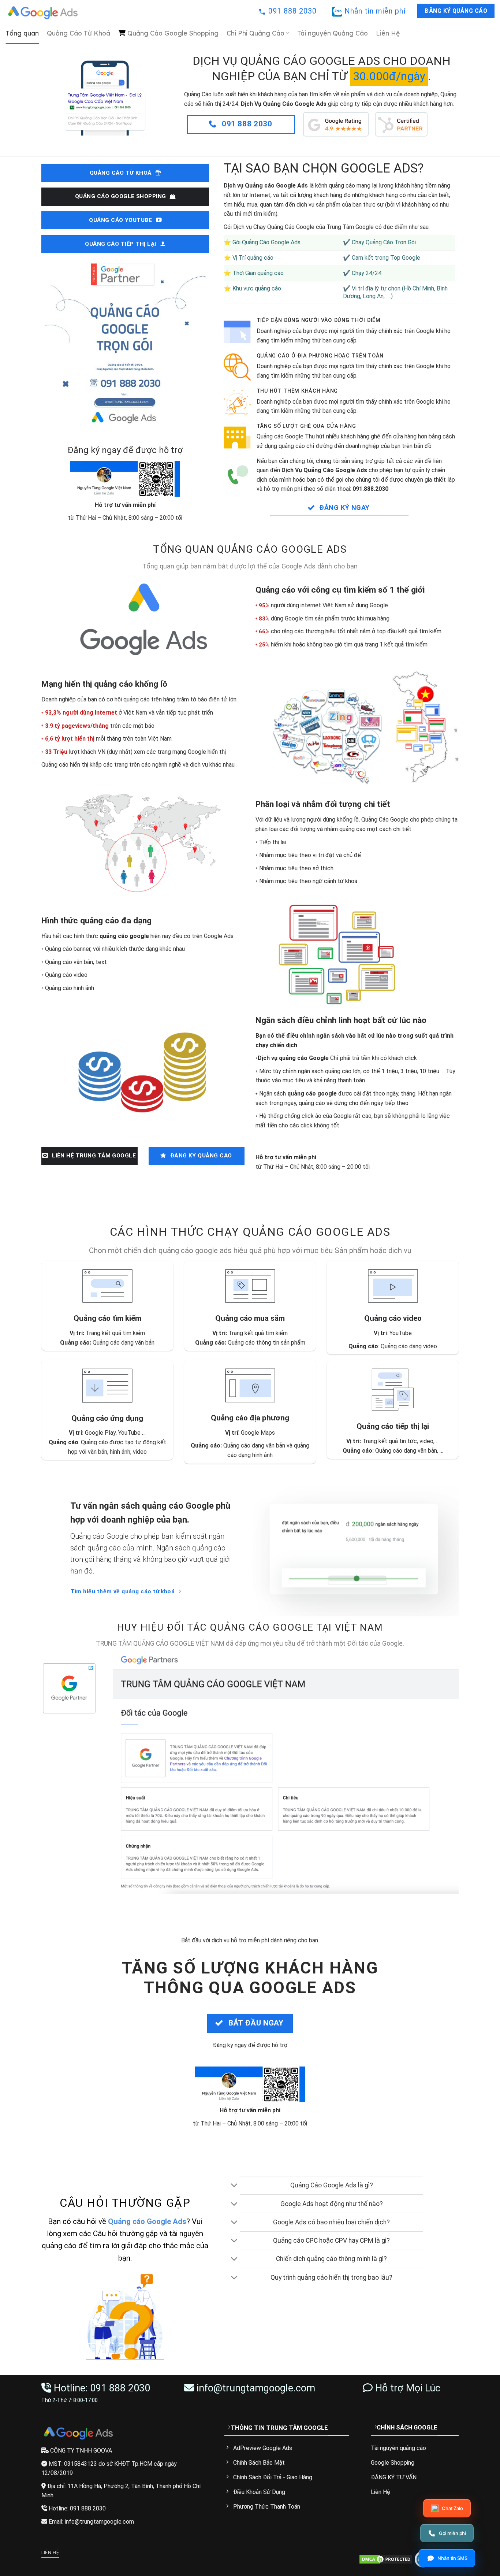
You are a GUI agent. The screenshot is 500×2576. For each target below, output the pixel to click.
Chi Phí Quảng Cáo (255, 33)
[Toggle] (234, 2186)
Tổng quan (22, 33)
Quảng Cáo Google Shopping (173, 33)
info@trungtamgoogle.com (256, 2388)
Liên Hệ (388, 33)
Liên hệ (50, 2553)
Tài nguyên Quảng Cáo (333, 33)
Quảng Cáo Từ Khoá (79, 33)
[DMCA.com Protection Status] (386, 2559)
